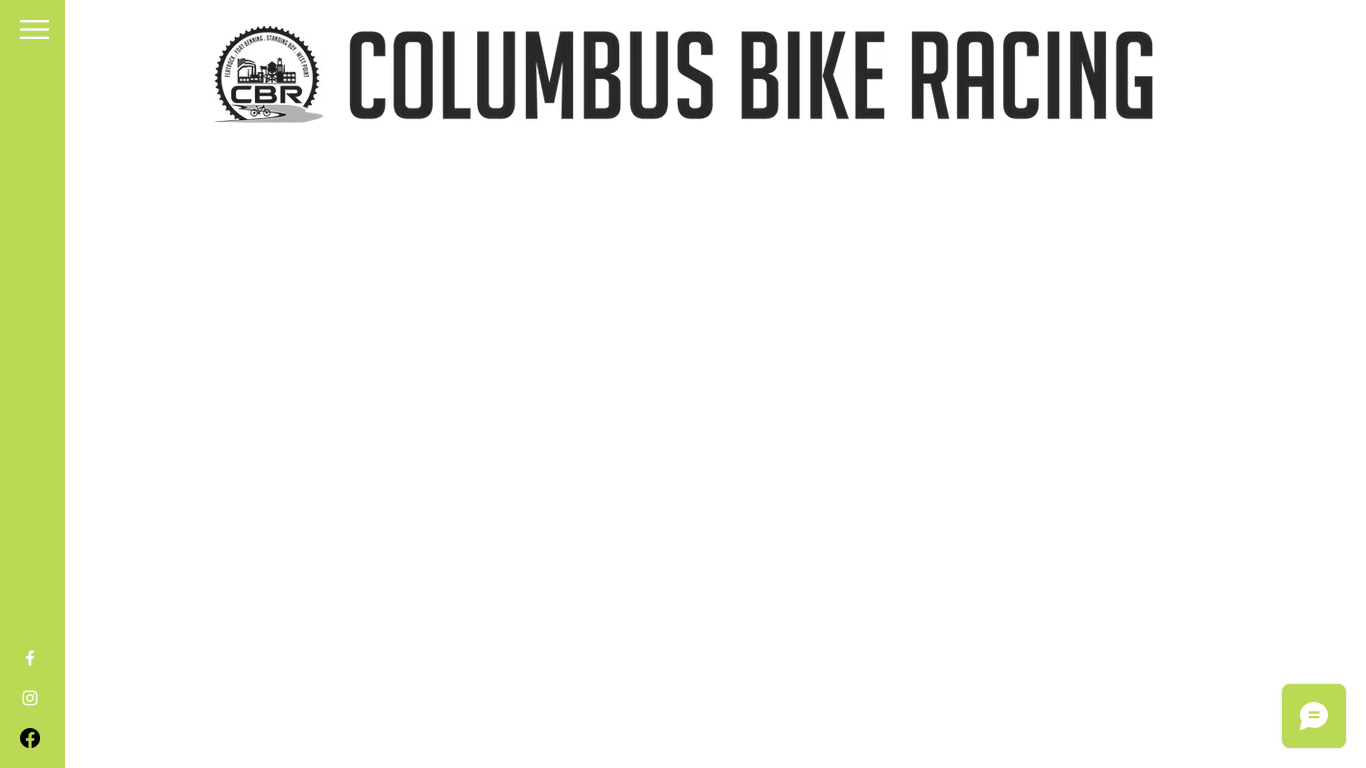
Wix (705, 679)
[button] (34, 29)
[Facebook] (30, 658)
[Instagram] (30, 698)
